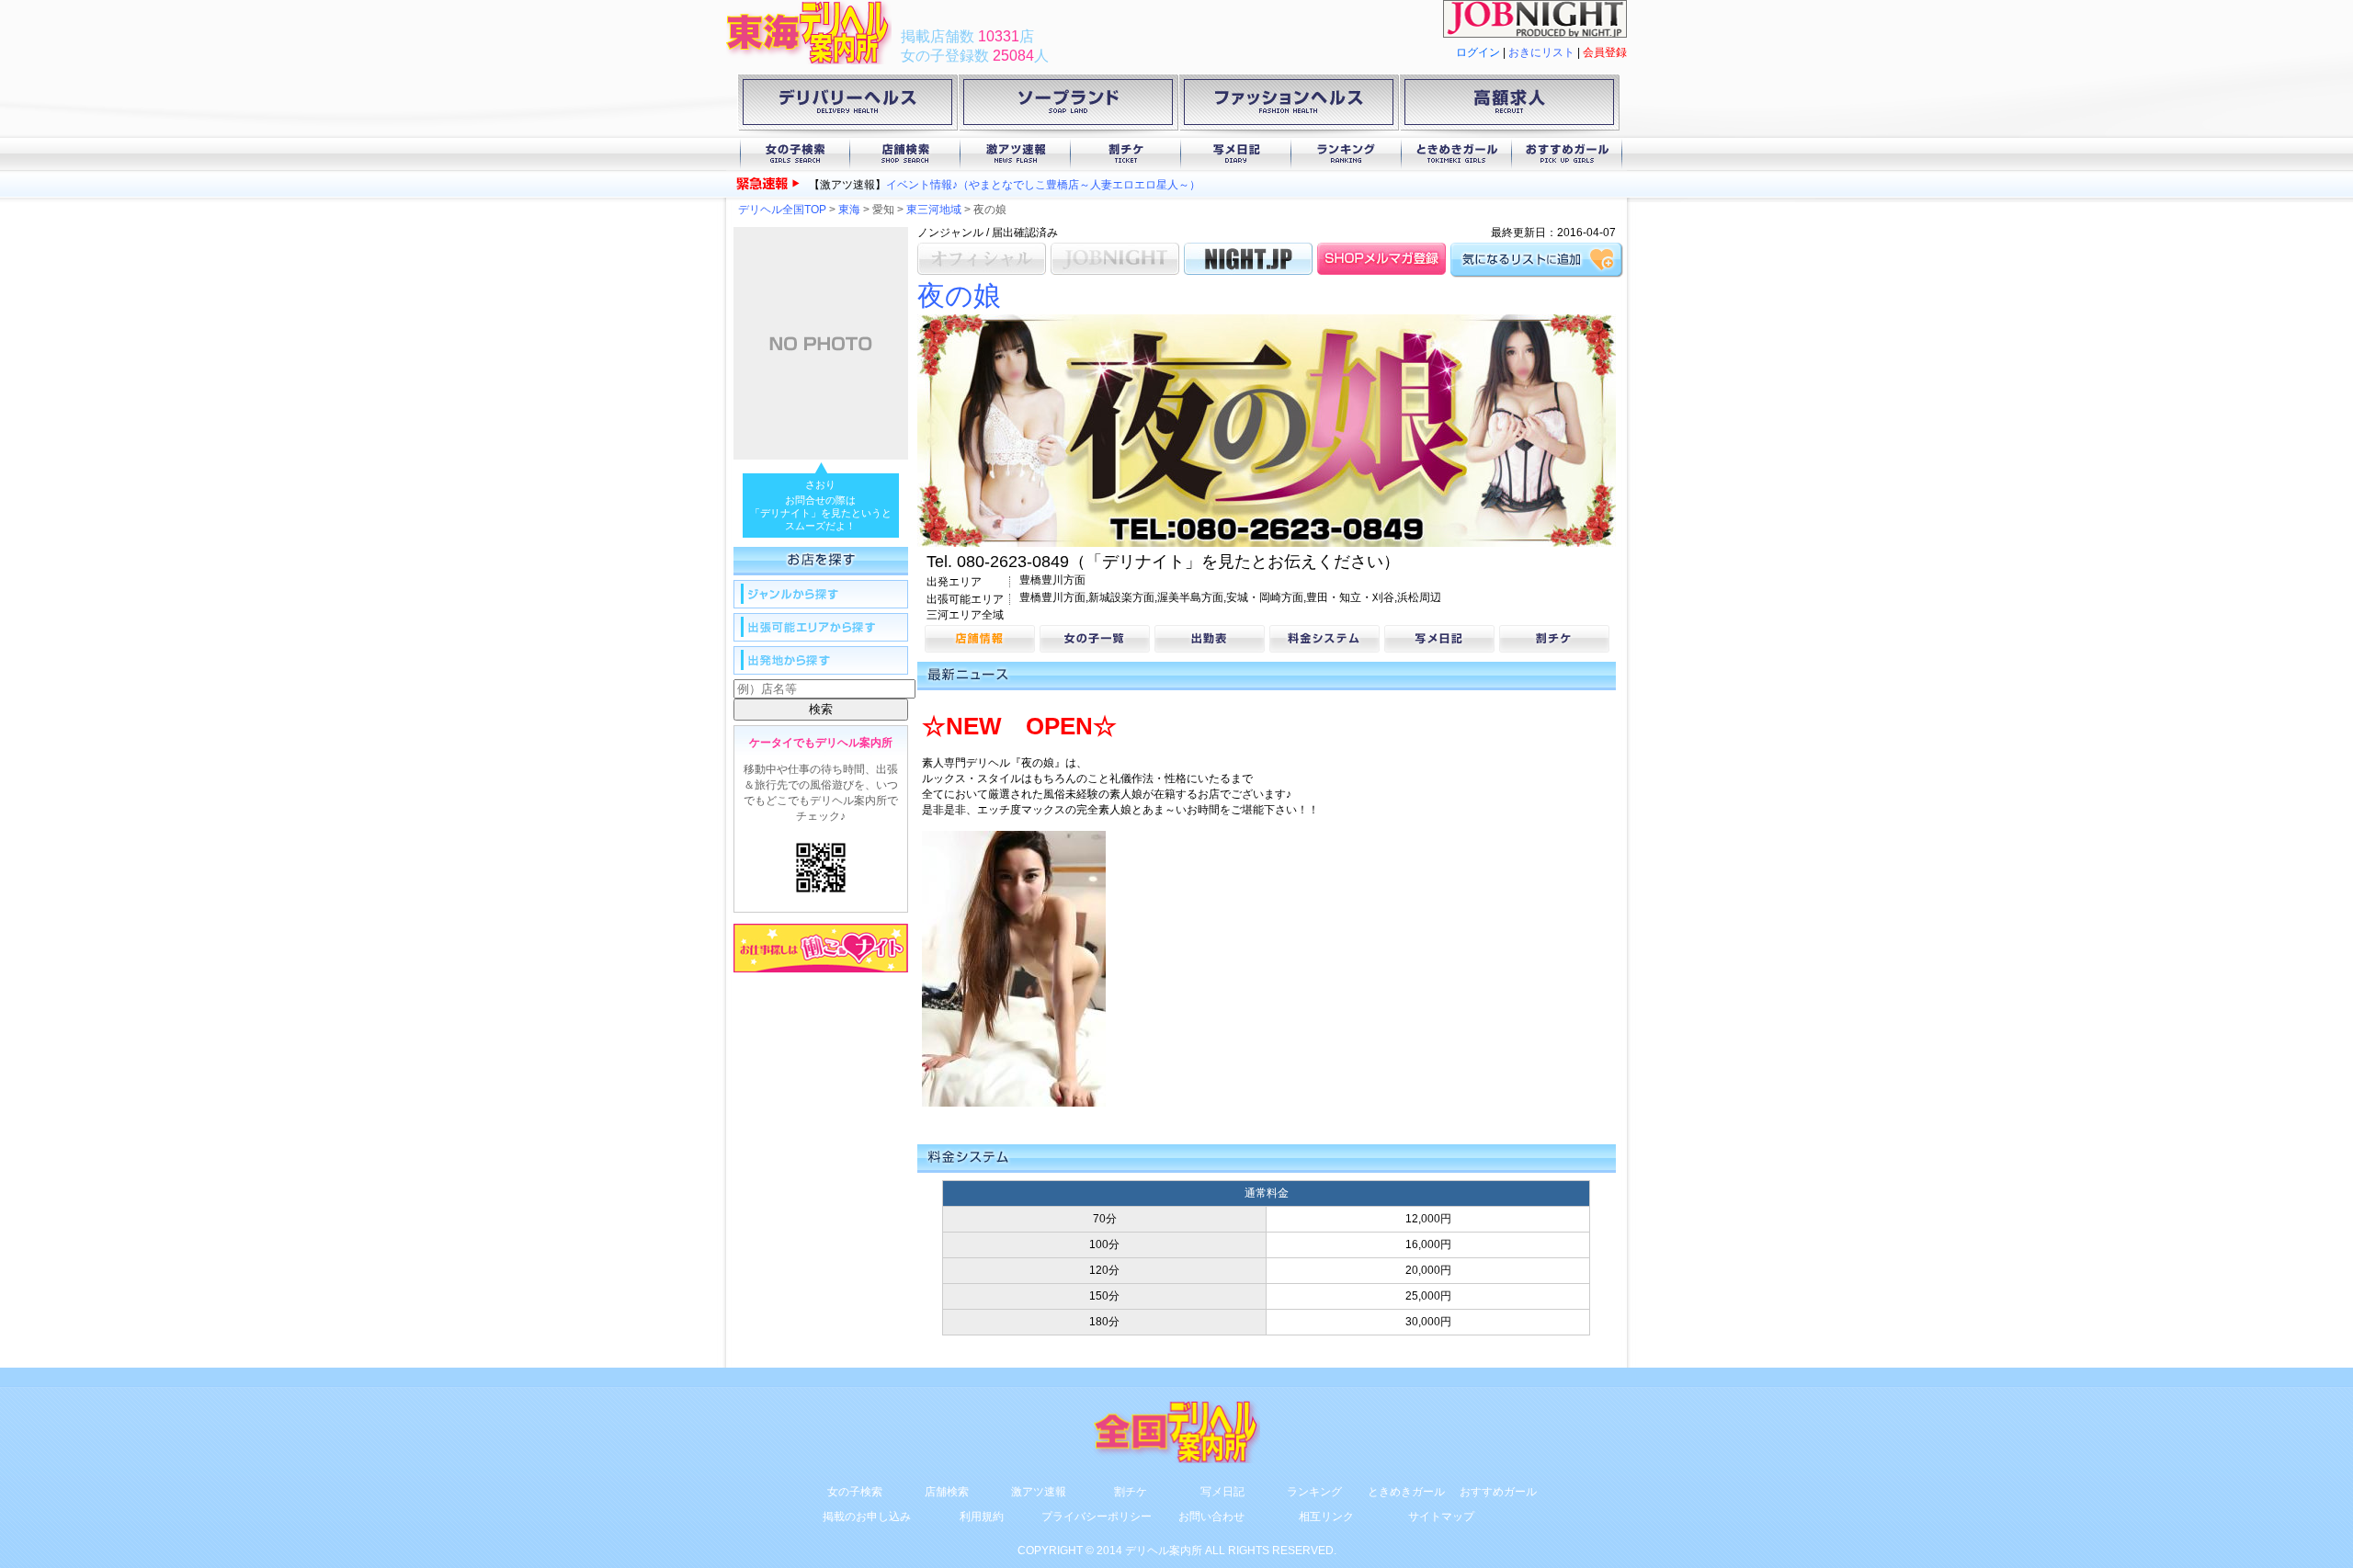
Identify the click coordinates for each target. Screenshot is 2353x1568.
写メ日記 (1236, 154)
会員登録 (1605, 52)
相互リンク (1326, 1517)
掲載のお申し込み (867, 1517)
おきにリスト (1541, 52)
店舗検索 (905, 154)
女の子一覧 (1095, 639)
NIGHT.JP (1248, 259)
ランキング (1347, 154)
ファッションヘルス (1289, 106)
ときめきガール (1457, 154)
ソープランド (1068, 106)
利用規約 (982, 1517)
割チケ (1126, 154)
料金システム (1324, 639)
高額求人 (1509, 106)
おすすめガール (1567, 154)
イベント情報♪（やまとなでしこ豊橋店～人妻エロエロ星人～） (1043, 185)
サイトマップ (1441, 1517)
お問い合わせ (1211, 1517)
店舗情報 (980, 639)
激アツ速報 (1016, 154)
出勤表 (1210, 639)
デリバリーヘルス (847, 106)
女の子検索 (795, 154)
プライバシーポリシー (1097, 1517)
